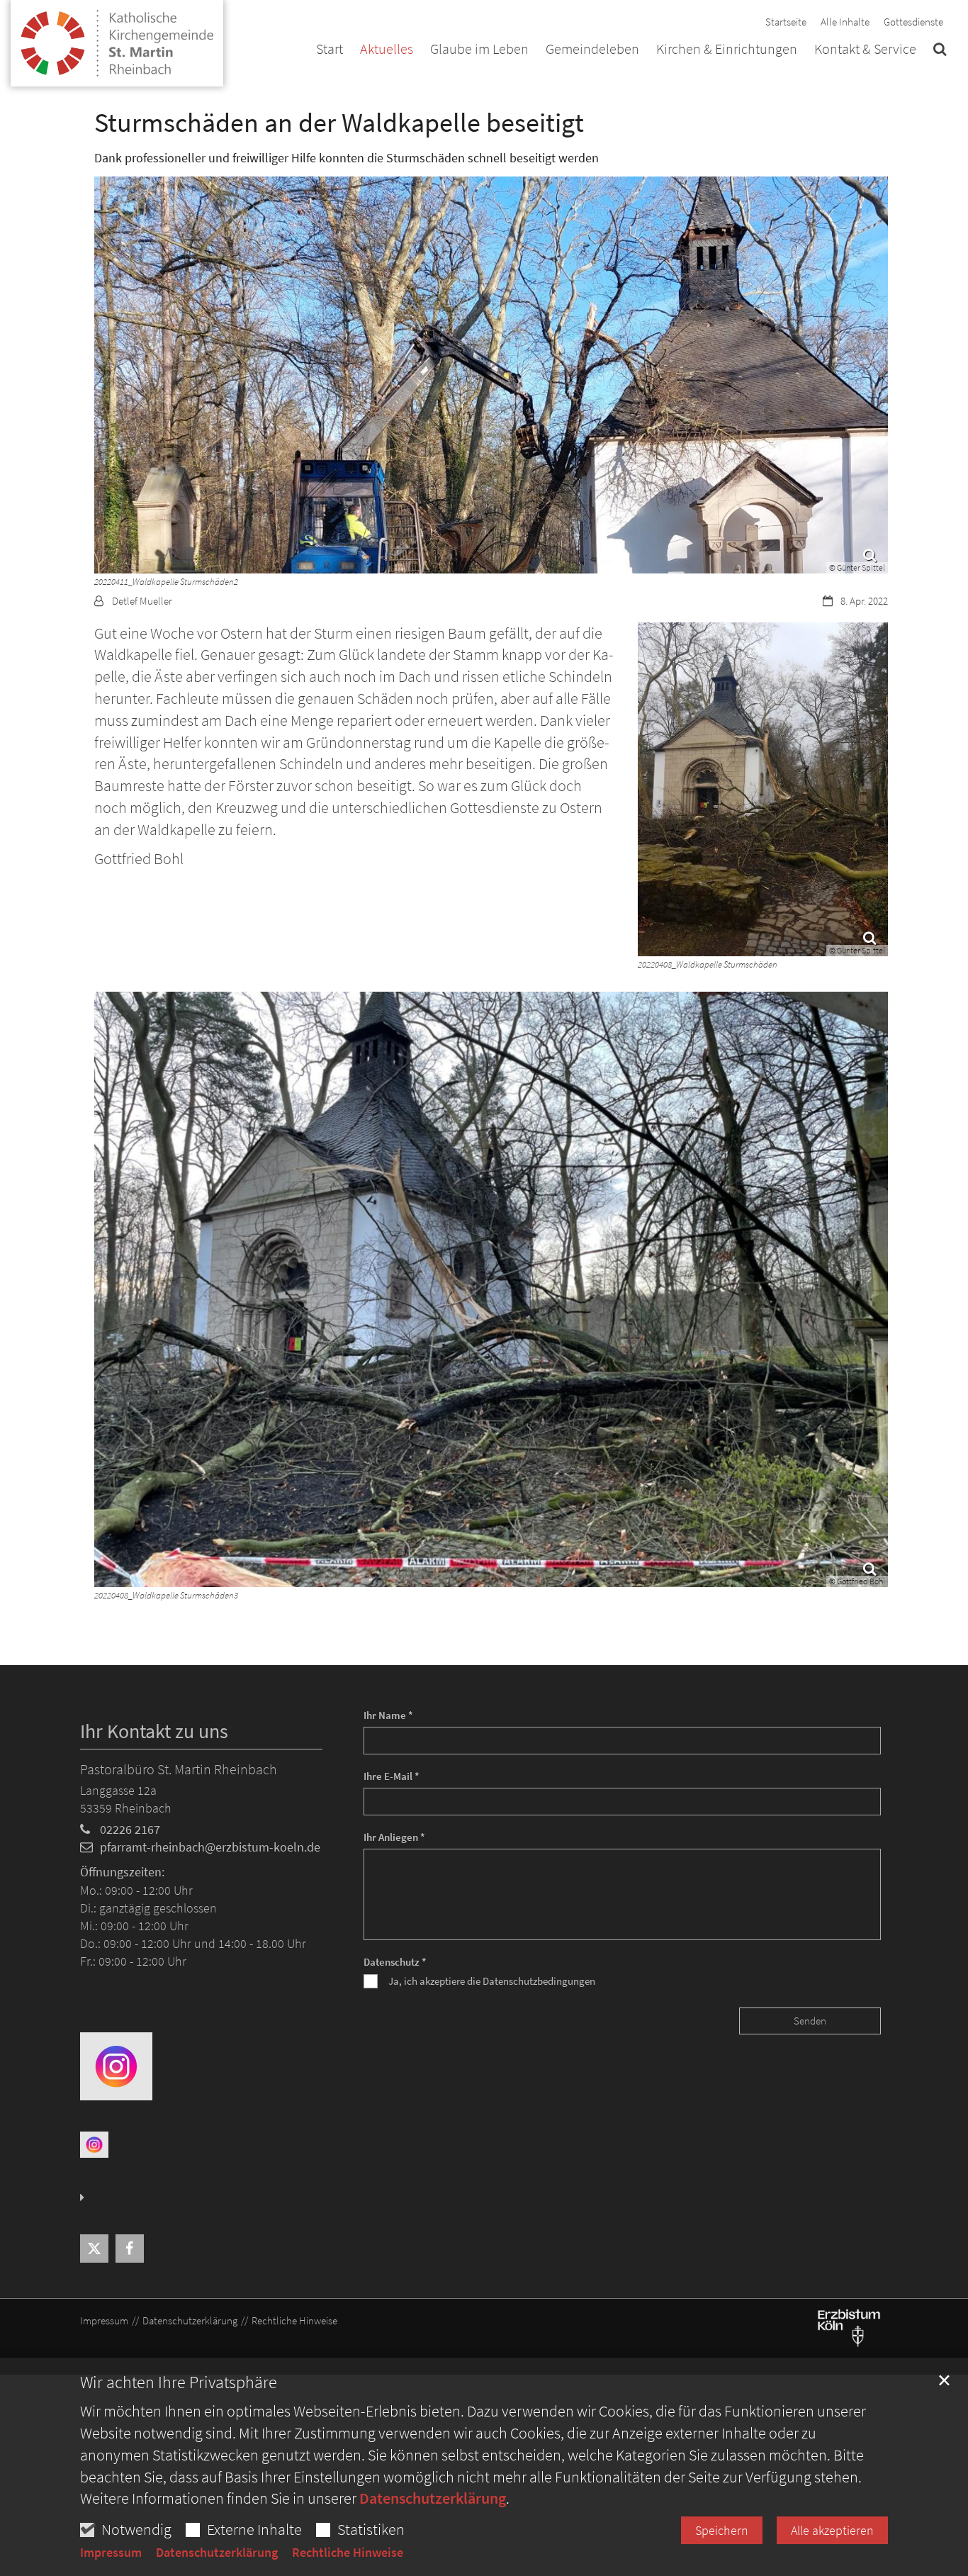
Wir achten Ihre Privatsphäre (179, 2382)
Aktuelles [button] (387, 50)
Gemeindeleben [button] (592, 50)
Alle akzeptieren (832, 2530)
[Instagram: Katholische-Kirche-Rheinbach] (116, 2065)
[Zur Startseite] (117, 37)
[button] (940, 52)
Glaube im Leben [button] (479, 50)
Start (330, 50)
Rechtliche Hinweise (348, 2553)
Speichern (722, 2530)
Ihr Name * (388, 1715)
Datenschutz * (395, 1962)
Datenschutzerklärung (433, 2498)
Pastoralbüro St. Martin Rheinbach (179, 1769)
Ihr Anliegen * (394, 1837)
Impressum (111, 2553)
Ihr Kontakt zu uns (154, 1731)
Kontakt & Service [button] (865, 50)
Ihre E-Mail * (392, 1776)
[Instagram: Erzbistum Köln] (94, 2144)
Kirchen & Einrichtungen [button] (727, 50)
